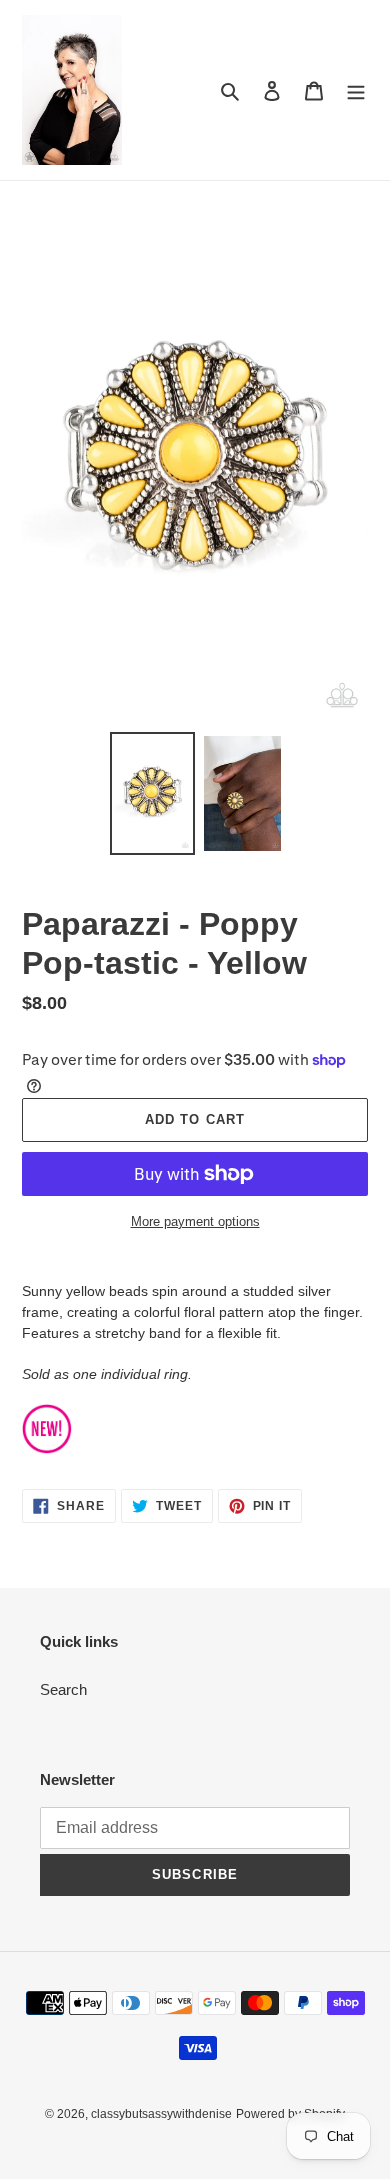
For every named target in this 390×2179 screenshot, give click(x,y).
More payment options (195, 1221)
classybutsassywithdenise (161, 2114)
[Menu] (356, 90)
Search (63, 1689)
